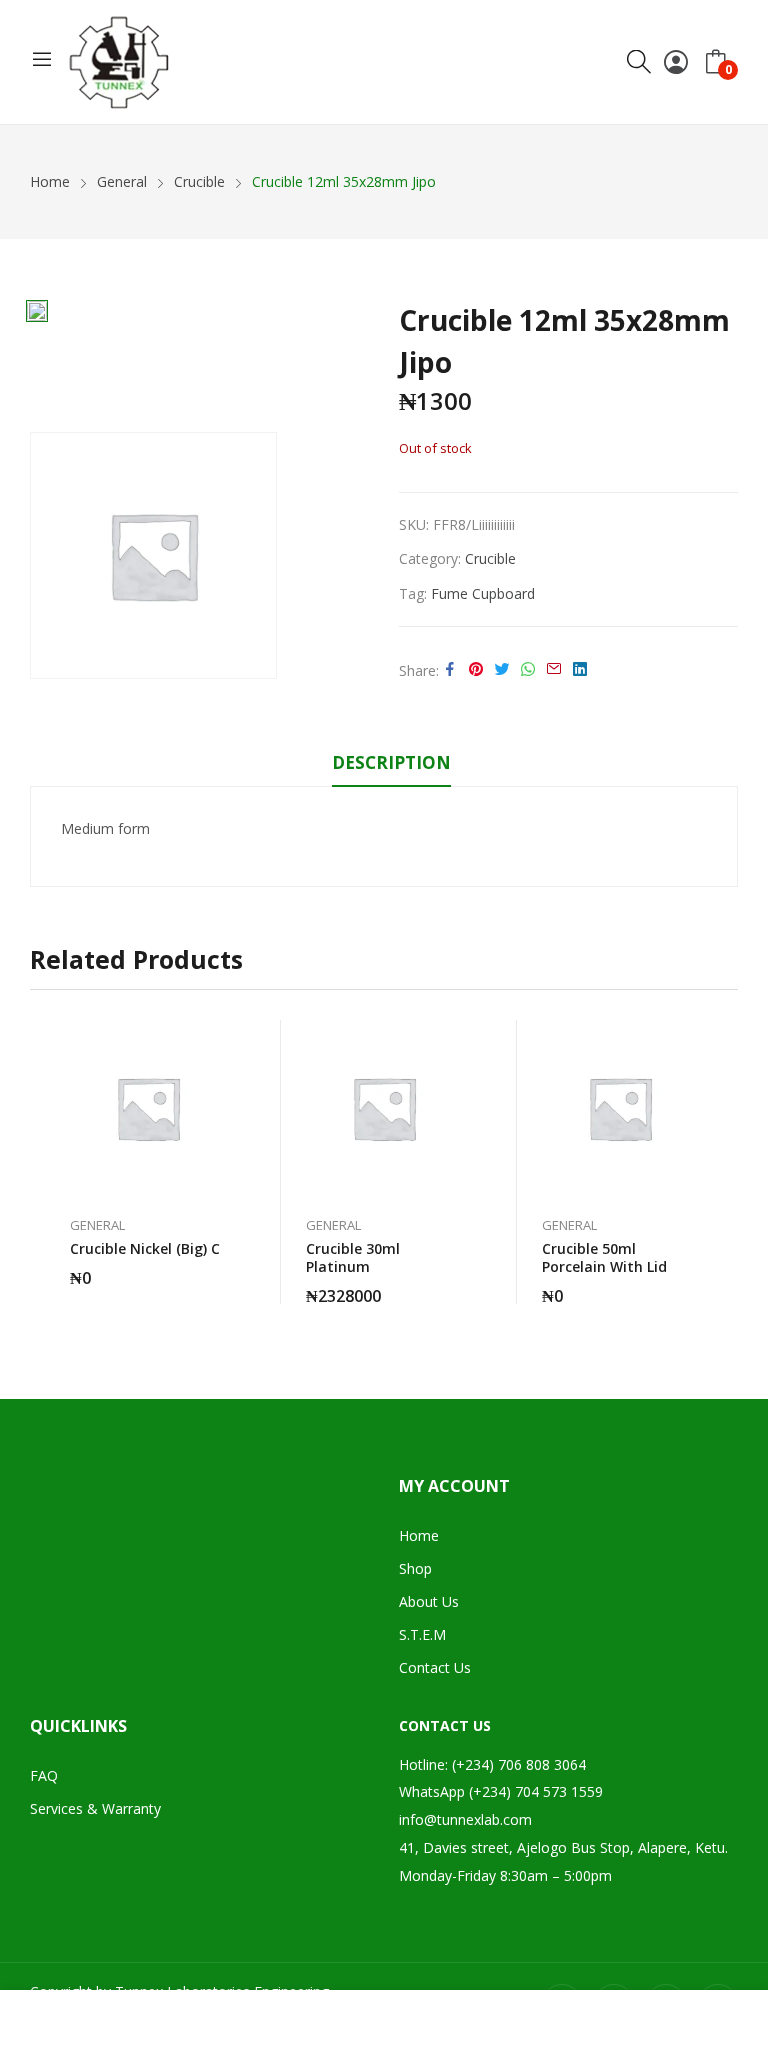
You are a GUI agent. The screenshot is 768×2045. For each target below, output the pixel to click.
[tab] (391, 766)
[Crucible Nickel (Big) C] (148, 1108)
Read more (226, 1266)
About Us (429, 1601)
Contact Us (435, 1667)
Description (391, 762)
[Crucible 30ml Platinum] (384, 1108)
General (97, 1225)
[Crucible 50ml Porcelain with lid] (620, 1108)
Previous (45, 1162)
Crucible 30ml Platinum (353, 1257)
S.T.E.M (422, 1634)
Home (419, 1535)
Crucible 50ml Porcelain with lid (604, 1257)
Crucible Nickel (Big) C (145, 1248)
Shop (415, 1568)
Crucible (490, 558)
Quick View (226, 1040)
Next (723, 1162)
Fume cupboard (483, 593)
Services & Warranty (95, 1808)
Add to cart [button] (462, 1284)
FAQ (44, 1775)
